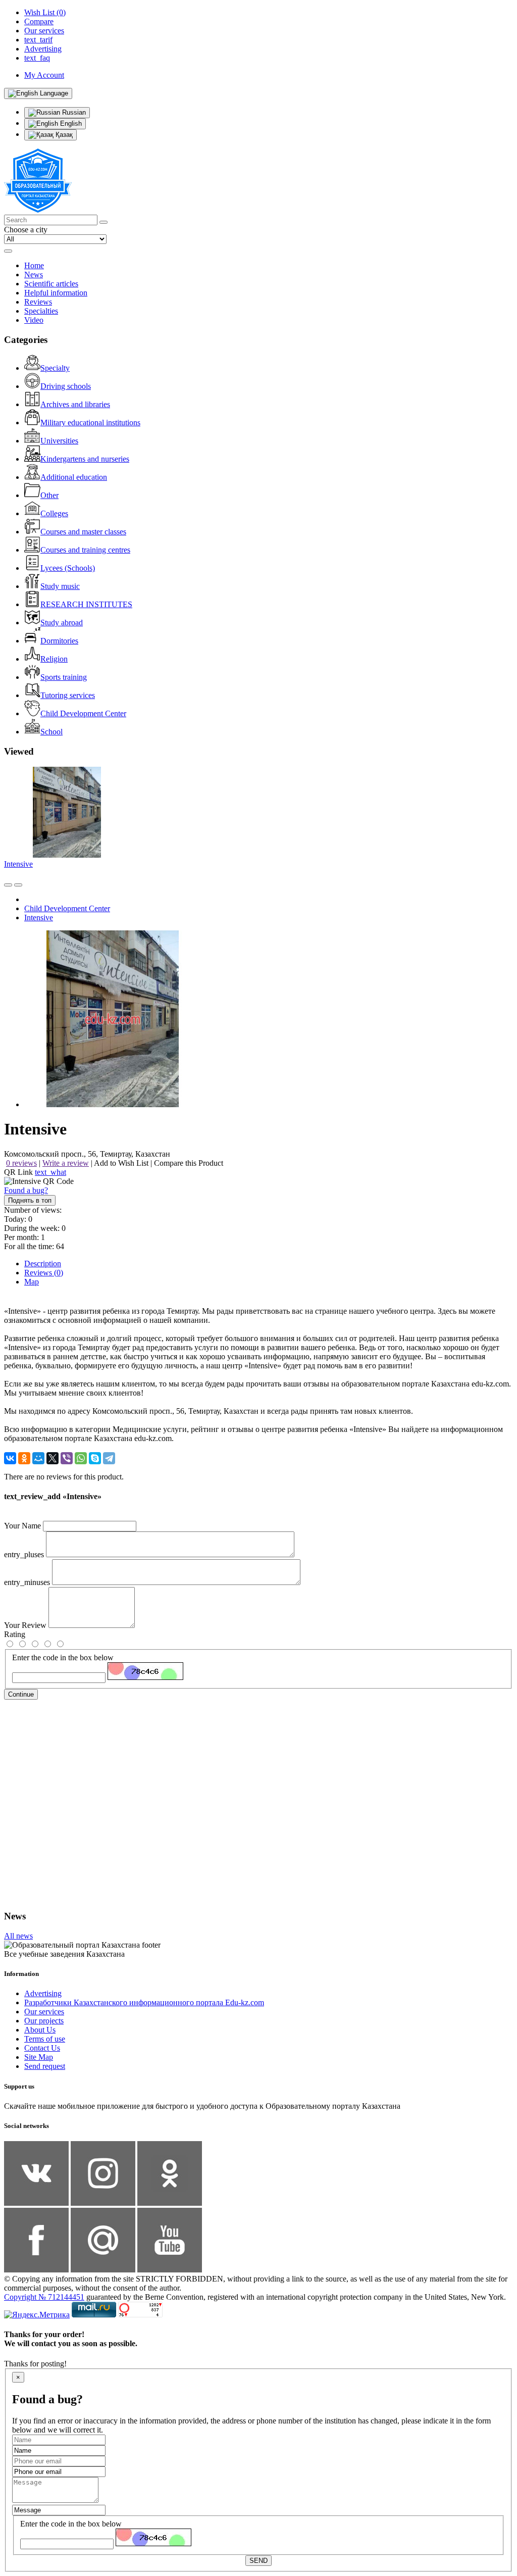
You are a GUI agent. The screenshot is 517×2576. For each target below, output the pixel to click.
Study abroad (62, 623)
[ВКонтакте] (10, 1458)
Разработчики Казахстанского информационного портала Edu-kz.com (144, 2002)
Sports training (64, 677)
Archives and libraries (75, 404)
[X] (53, 1458)
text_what (50, 1172)
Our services (44, 2012)
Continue (21, 1694)
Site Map (39, 2057)
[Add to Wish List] (18, 885)
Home (34, 265)
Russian (73, 112)
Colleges (54, 513)
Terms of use (45, 2039)
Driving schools (66, 386)
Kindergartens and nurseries (85, 459)
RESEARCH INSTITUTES (86, 604)
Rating (15, 1634)
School (51, 732)
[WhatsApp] (81, 1458)
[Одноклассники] (24, 1458)
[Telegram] (109, 1458)
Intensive (18, 864)
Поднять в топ (30, 1200)
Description (43, 1264)
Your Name (22, 1526)
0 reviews (21, 1163)
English (70, 123)
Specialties (41, 311)
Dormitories (59, 641)
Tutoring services (68, 695)
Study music (60, 586)
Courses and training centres (85, 550)
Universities (59, 441)
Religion (54, 659)
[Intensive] (113, 1104)
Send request (45, 2066)
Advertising (43, 1993)
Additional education (74, 477)
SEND (258, 2561)
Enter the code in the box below (63, 1657)
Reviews (38, 302)
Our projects (44, 2021)
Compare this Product (189, 1163)
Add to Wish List (121, 1163)
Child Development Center (83, 713)
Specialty (55, 368)
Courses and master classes (83, 532)
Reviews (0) (44, 1273)
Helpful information (56, 293)
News (34, 275)
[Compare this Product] (8, 885)
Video (34, 320)
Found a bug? (26, 1190)
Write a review (66, 1163)
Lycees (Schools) (68, 568)
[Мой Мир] (38, 1458)
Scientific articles (51, 284)
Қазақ (63, 135)
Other (49, 495)
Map (32, 1282)
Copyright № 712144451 (44, 2297)
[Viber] (67, 1458)
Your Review (25, 1625)
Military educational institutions (90, 423)
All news (18, 1936)
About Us (40, 2030)
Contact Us (42, 2048)
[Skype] (95, 1458)
